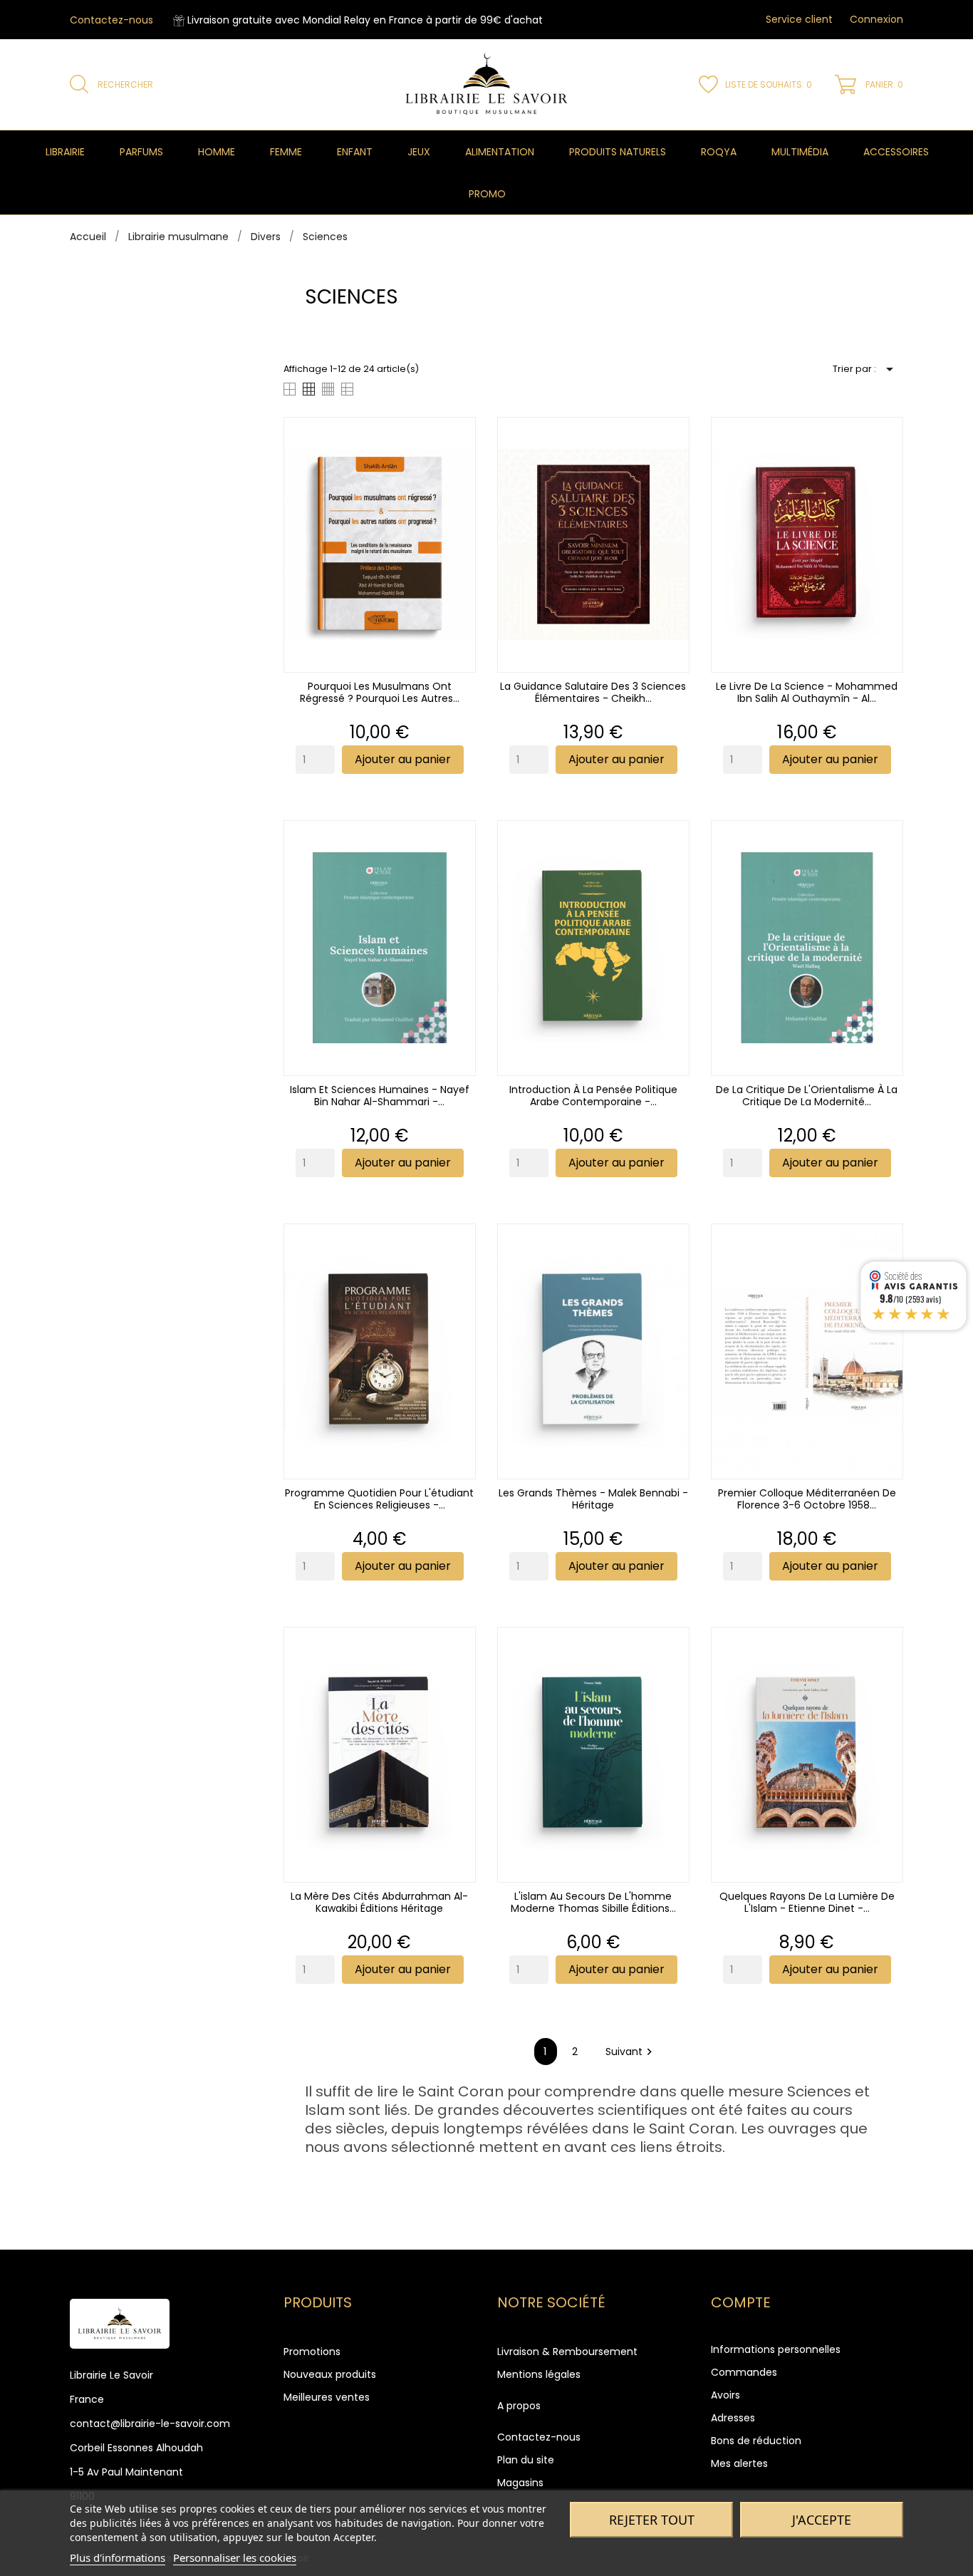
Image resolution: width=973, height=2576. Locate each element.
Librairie (65, 152)
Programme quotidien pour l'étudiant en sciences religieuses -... (379, 1499)
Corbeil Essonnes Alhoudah (136, 2448)
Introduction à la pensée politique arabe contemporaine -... (593, 1096)
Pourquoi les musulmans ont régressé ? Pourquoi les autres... (380, 692)
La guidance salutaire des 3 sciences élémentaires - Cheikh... (593, 692)
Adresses (733, 2418)
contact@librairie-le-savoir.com (150, 2424)
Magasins (520, 2483)
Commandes (744, 2372)
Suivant (631, 2052)
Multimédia (800, 152)
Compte (741, 2302)
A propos (519, 2406)
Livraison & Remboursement (567, 2352)
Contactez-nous (111, 20)
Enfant (355, 152)
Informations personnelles (776, 2349)
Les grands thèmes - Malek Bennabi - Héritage (593, 1499)
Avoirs (725, 2395)
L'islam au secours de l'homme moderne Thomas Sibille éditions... (593, 1902)
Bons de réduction (756, 2441)
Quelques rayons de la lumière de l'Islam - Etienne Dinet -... (807, 1902)
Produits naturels (618, 152)
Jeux (419, 152)
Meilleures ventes (327, 2397)
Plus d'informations (118, 2557)
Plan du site (526, 2460)
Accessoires (896, 152)
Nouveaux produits (330, 2374)
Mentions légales (539, 2374)
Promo (487, 194)
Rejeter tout (652, 2520)
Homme (217, 152)
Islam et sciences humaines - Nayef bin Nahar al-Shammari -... (380, 1096)
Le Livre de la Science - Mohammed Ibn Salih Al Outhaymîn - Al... (807, 692)
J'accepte (822, 2520)
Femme (286, 152)
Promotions (312, 2352)
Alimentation (500, 152)
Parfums (141, 152)
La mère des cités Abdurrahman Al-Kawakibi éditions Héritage (379, 1902)
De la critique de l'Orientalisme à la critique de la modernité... (807, 1096)
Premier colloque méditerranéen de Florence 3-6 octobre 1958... (807, 1499)
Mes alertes (739, 2463)
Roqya (719, 152)
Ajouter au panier (403, 759)
